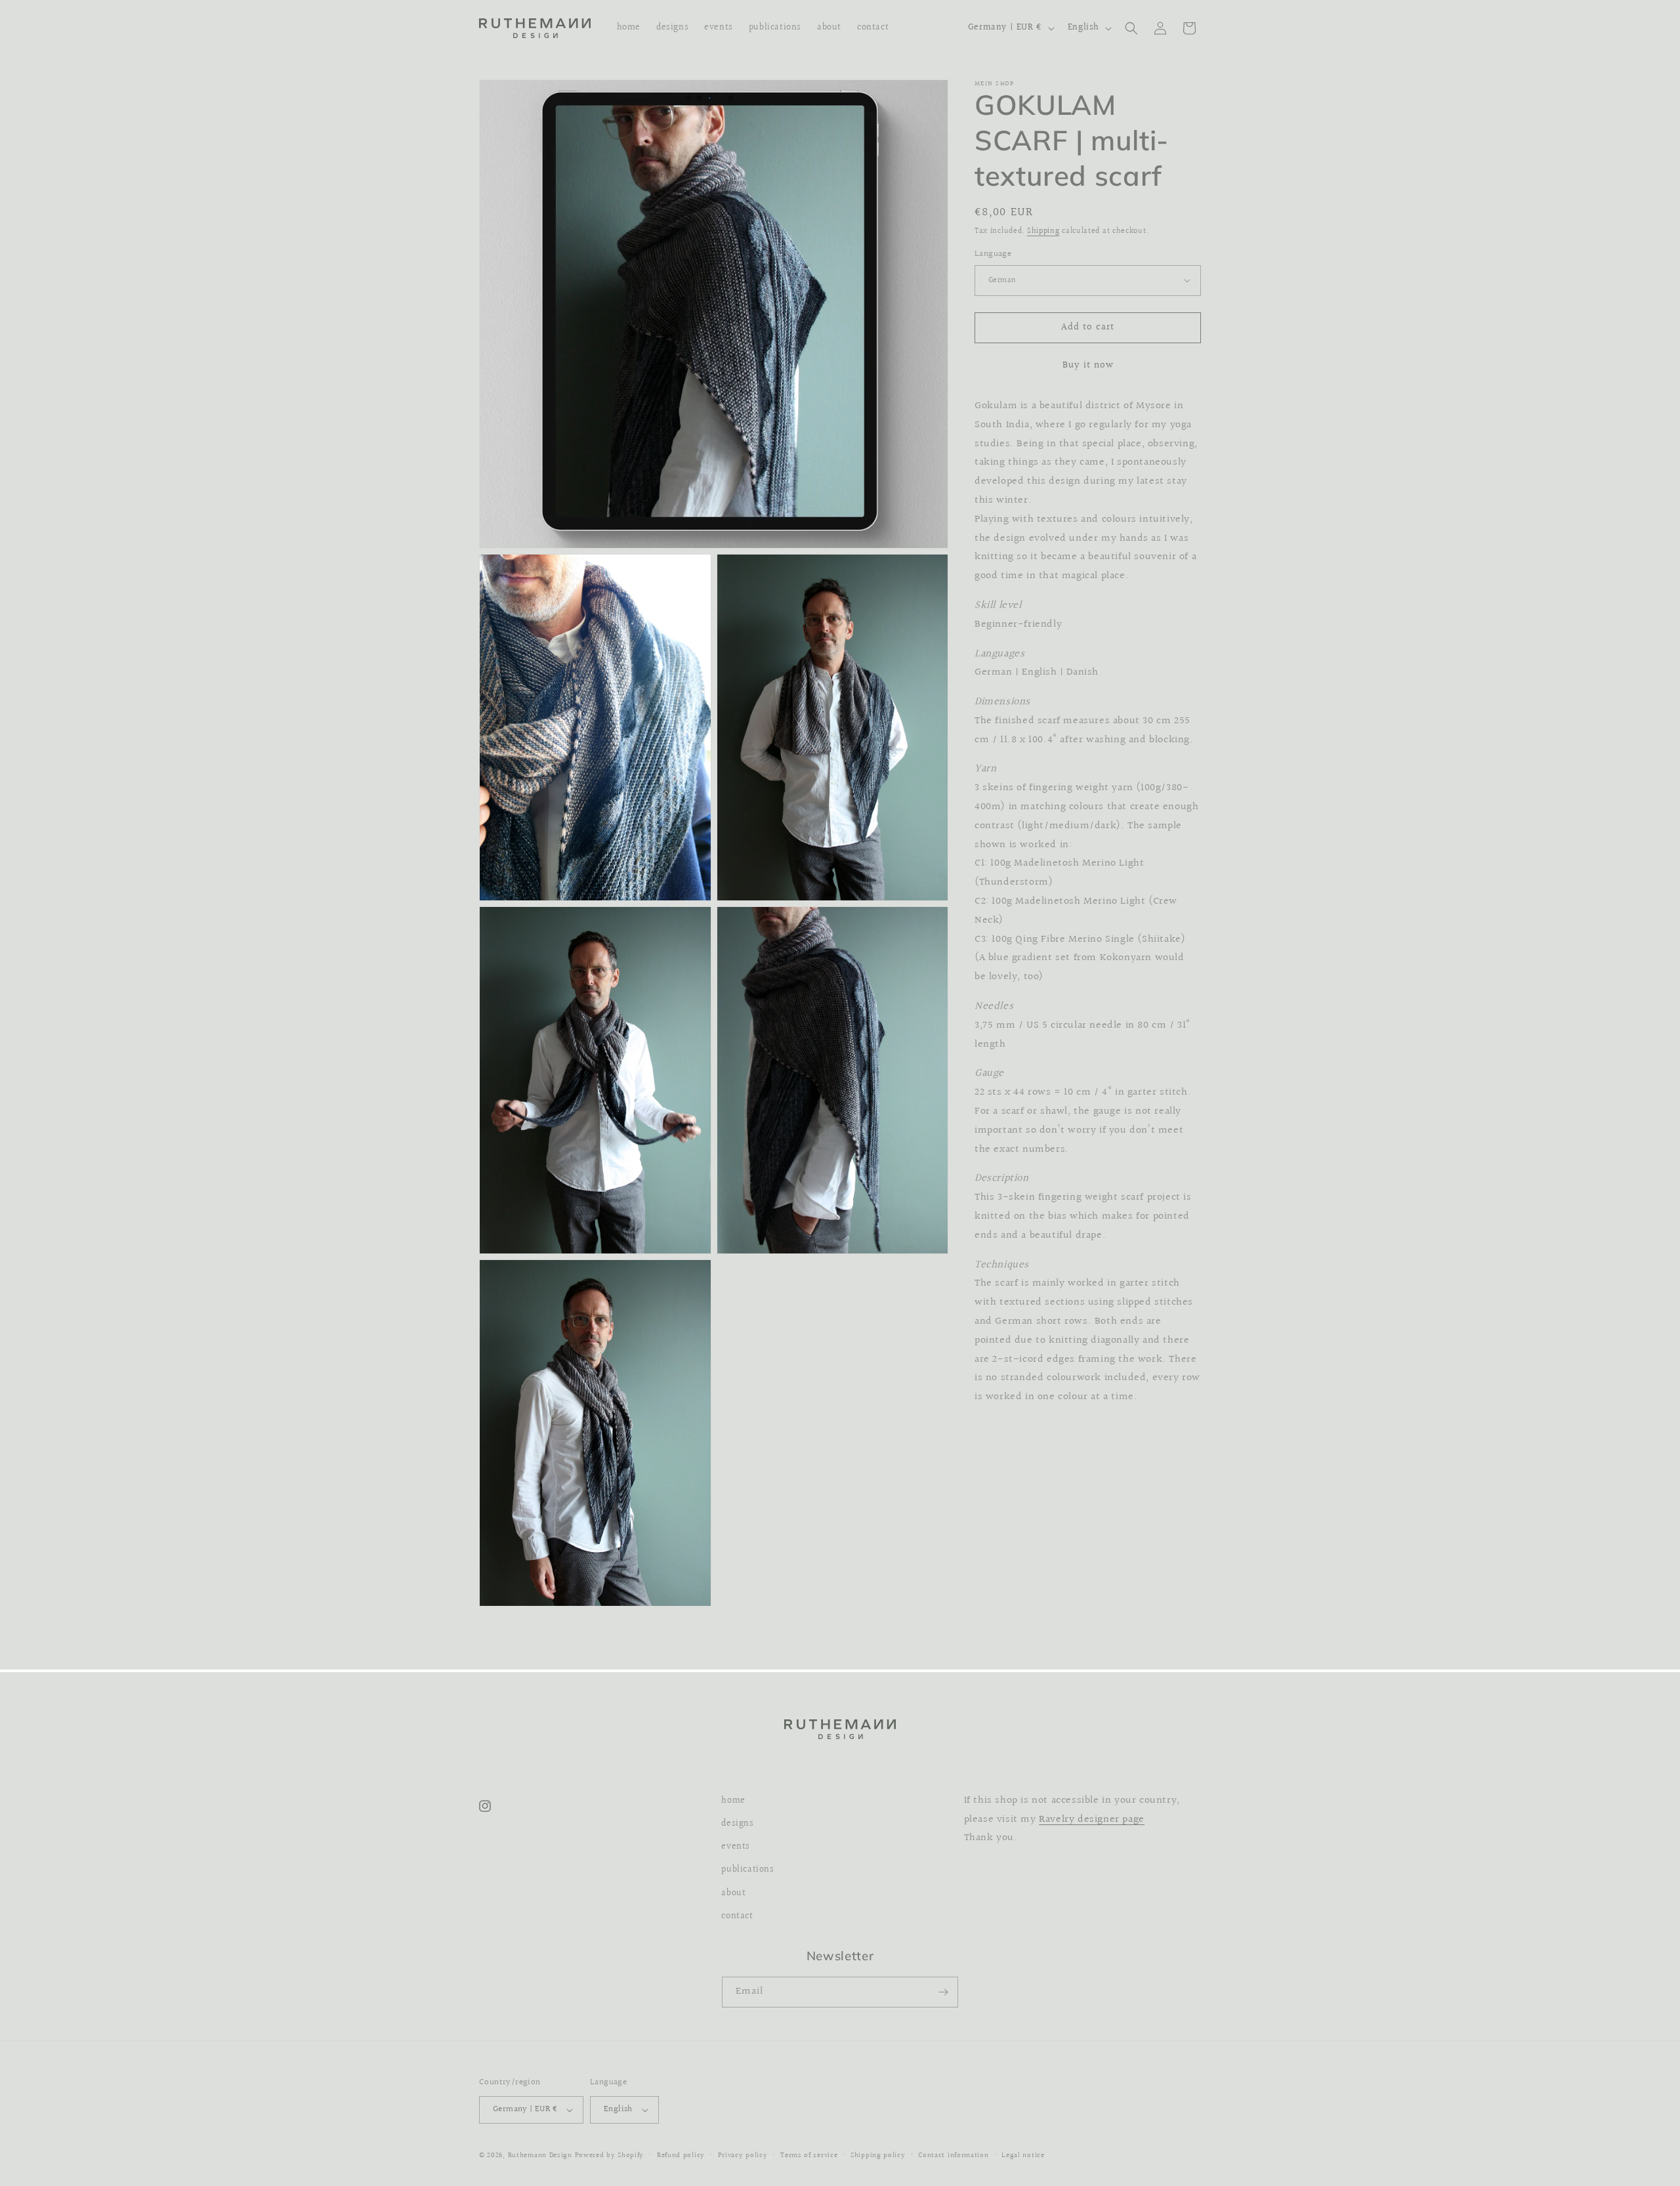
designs (737, 1824)
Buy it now (1088, 365)
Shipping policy (878, 2155)
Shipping (1043, 231)
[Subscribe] (943, 1992)
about (733, 1893)
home (733, 1801)
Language (993, 254)
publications (747, 1870)
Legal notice (1023, 2155)
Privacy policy (743, 2155)
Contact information (953, 2155)
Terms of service (809, 2155)
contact (737, 1916)
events (736, 1847)
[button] (1131, 28)
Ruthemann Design (540, 2155)
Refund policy (681, 2155)
